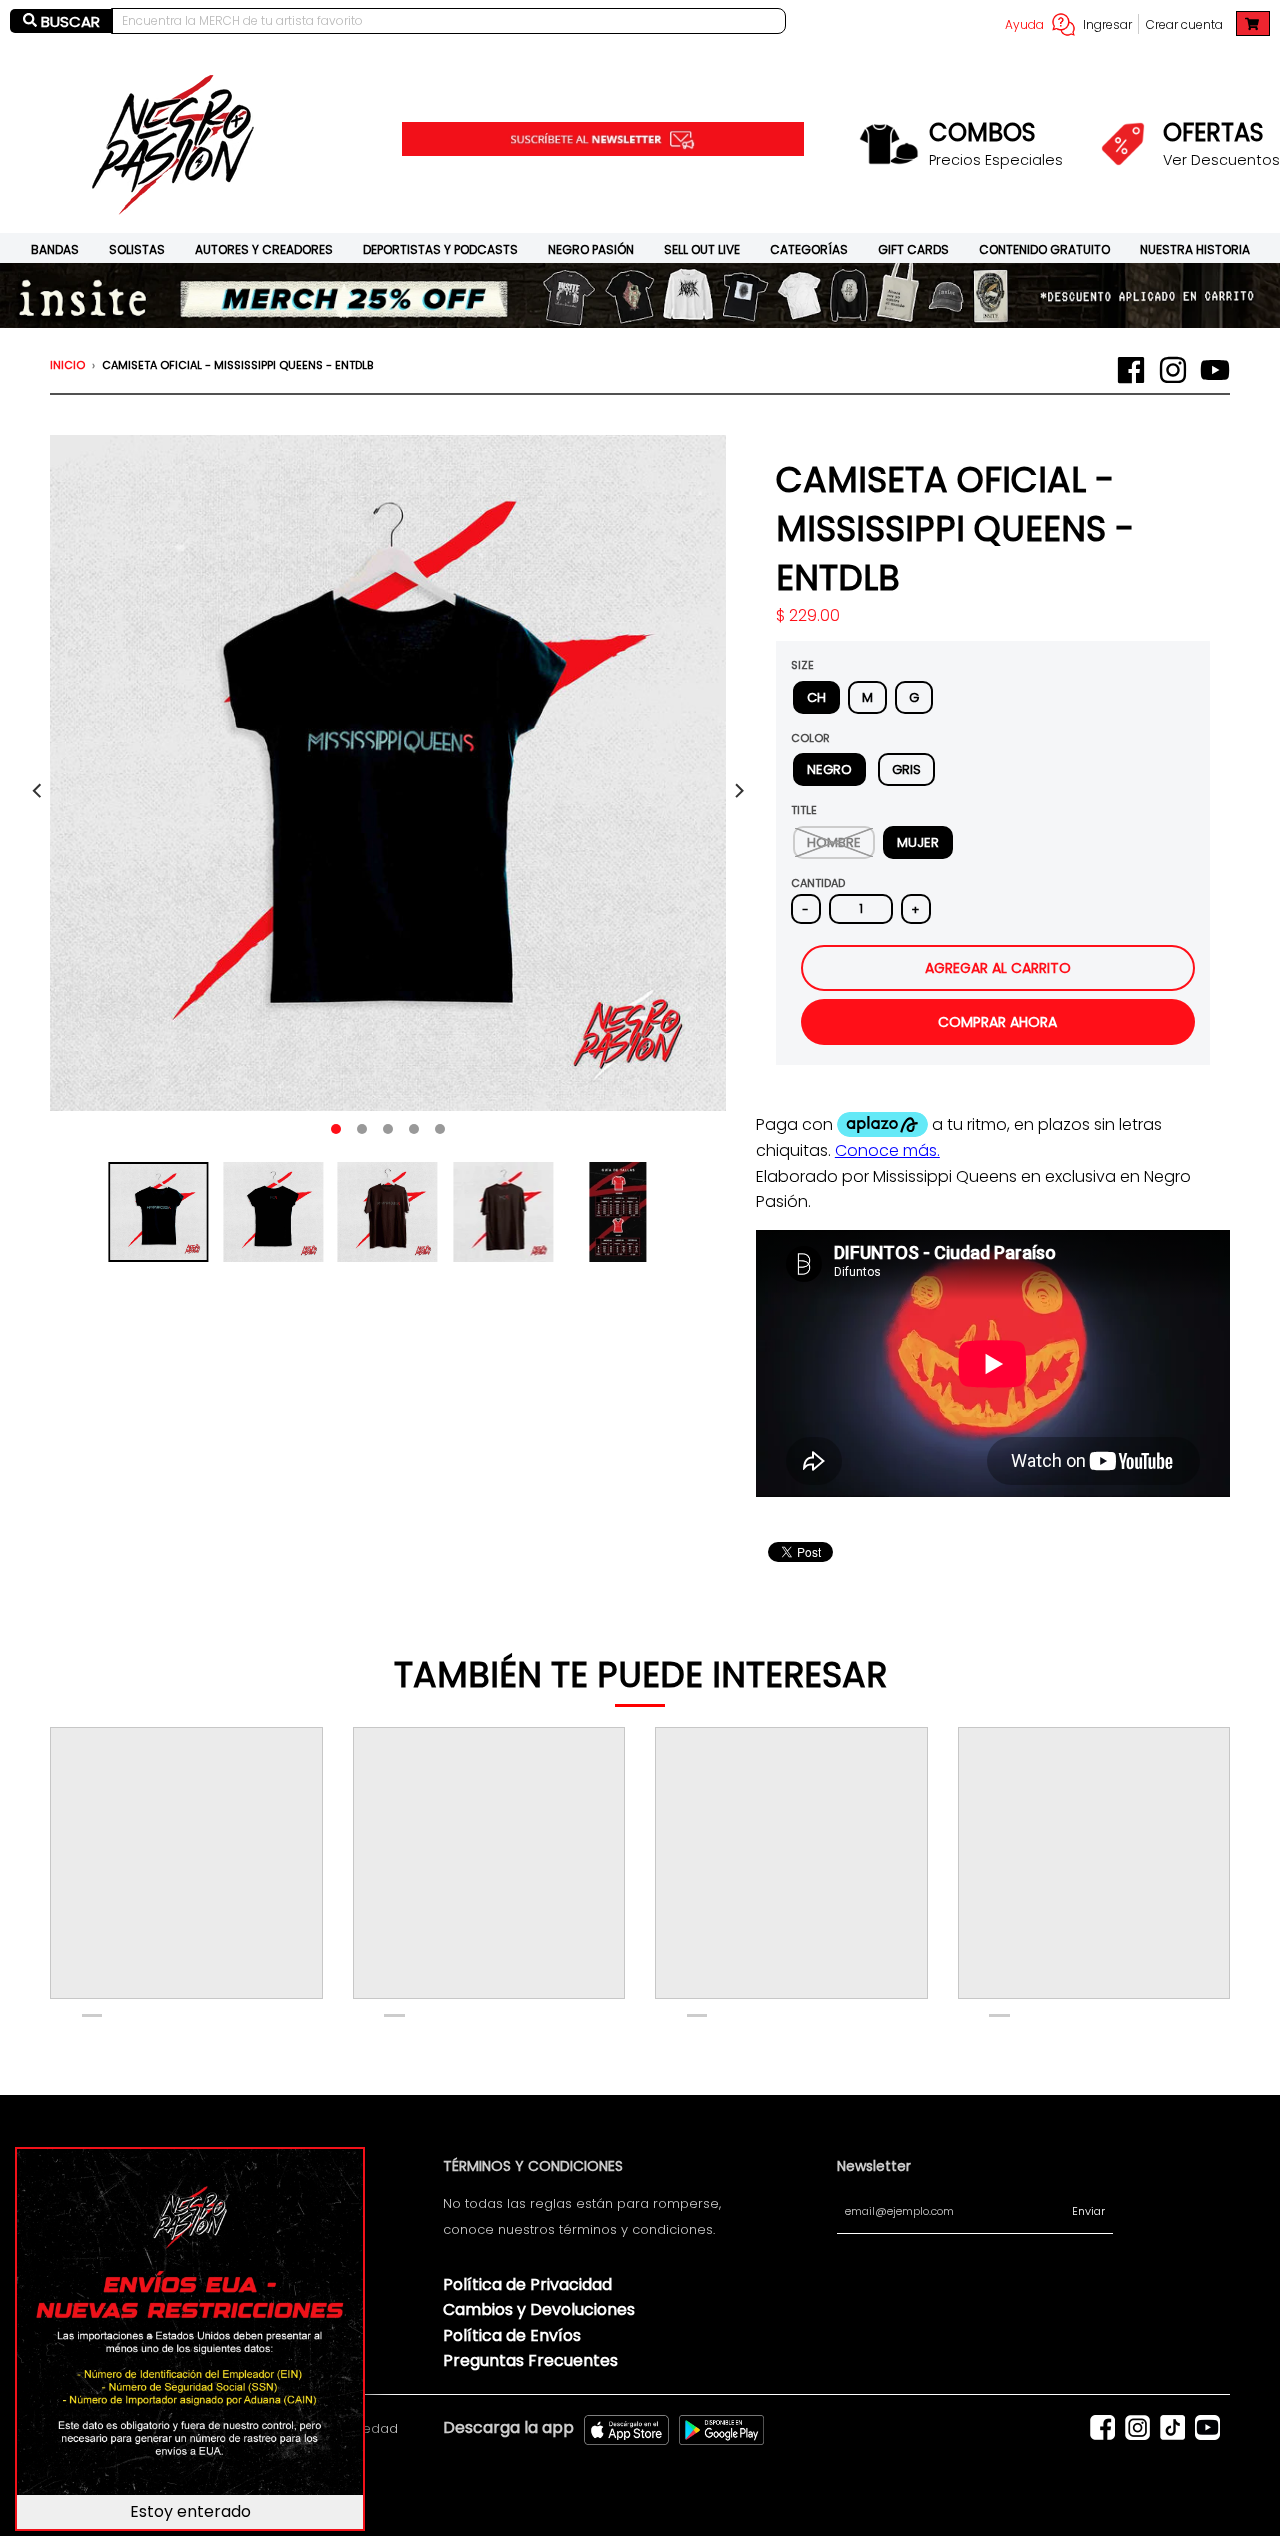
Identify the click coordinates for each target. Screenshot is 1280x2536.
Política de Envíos (512, 2335)
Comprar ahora (997, 1022)
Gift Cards (913, 249)
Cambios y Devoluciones (539, 2309)
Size (802, 665)
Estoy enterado (190, 2511)
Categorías (809, 249)
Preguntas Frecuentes (530, 2360)
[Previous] (38, 791)
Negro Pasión (591, 249)
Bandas (55, 249)
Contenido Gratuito (1044, 249)
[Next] (738, 791)
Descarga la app (508, 2427)
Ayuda (1024, 24)
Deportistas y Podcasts (440, 249)
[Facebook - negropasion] (1131, 370)
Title (804, 810)
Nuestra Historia (1195, 249)
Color (810, 738)
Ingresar (1107, 24)
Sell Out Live (702, 249)
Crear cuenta (1184, 24)
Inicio (67, 365)
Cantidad (818, 883)
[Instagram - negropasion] (1173, 370)
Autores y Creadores (264, 249)
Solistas (137, 249)
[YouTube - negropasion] (1215, 370)
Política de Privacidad (527, 2284)
